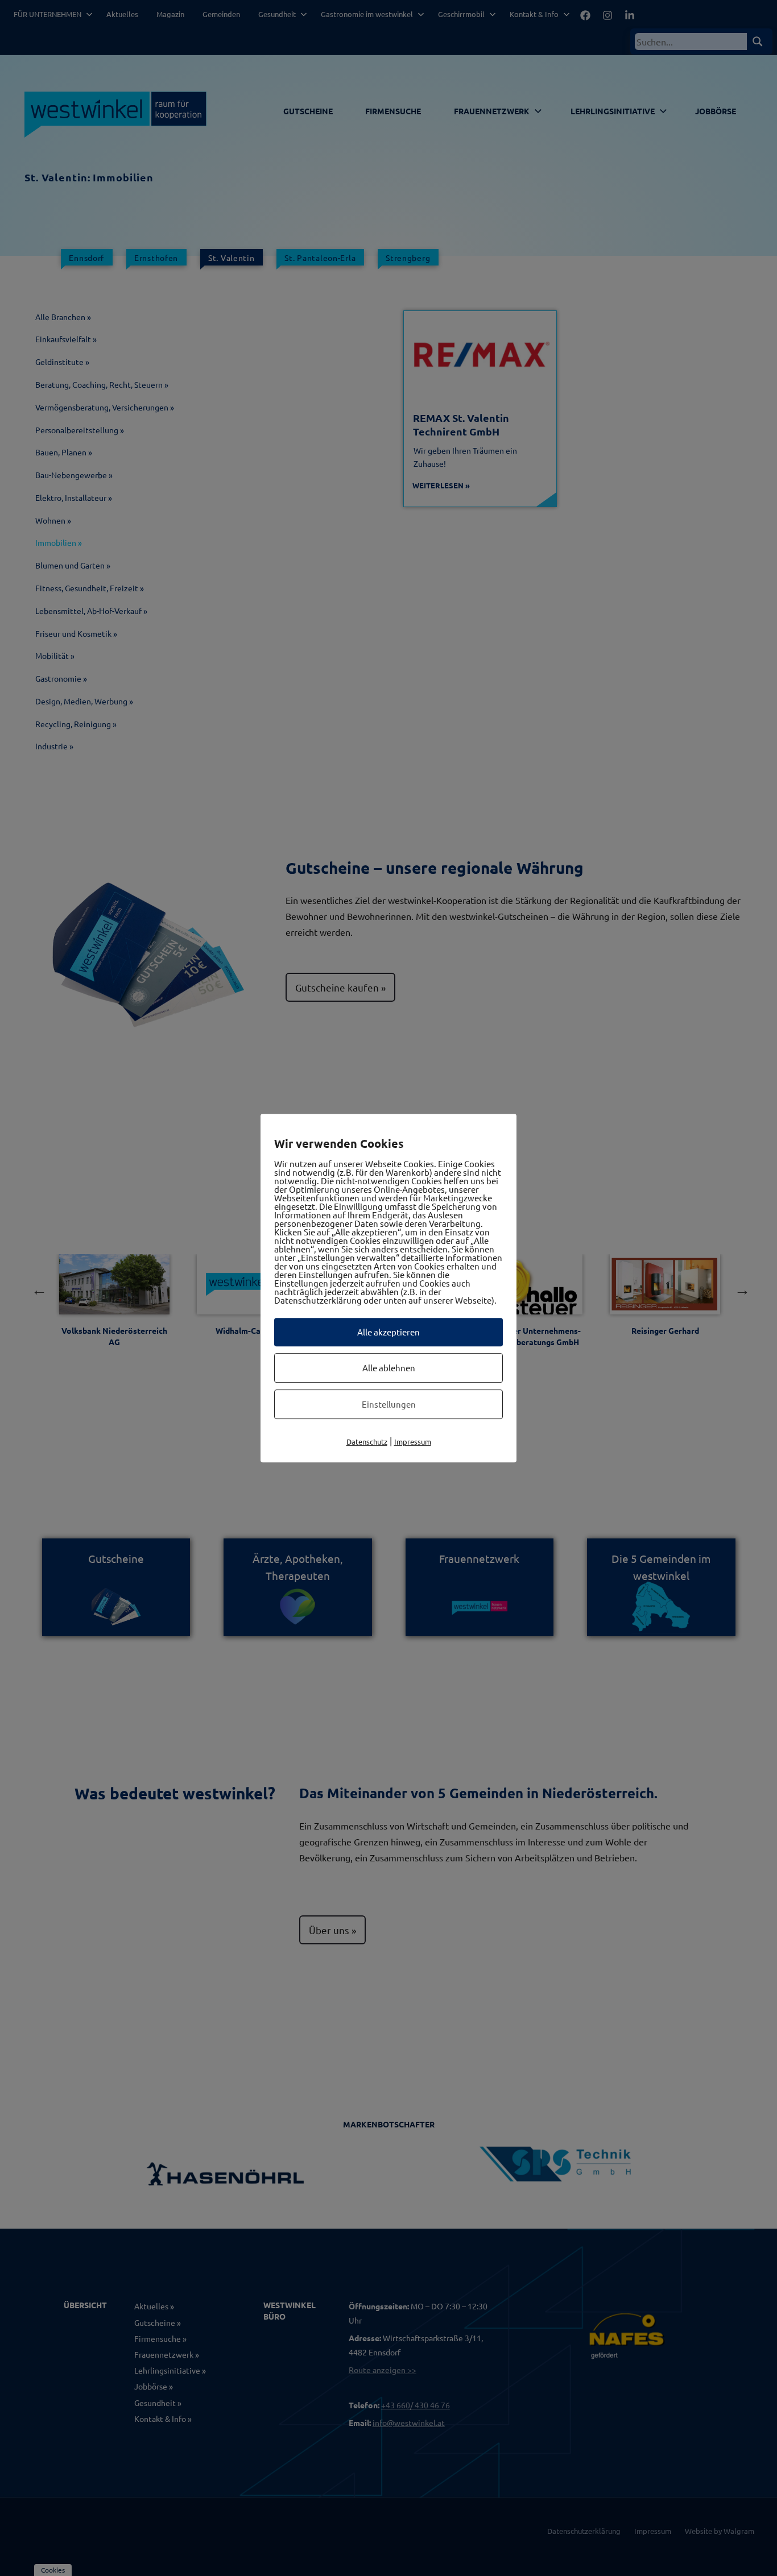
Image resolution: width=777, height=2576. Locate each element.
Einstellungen (389, 1404)
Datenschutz (367, 1442)
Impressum (413, 1442)
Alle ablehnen (389, 1368)
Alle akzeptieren (388, 1332)
